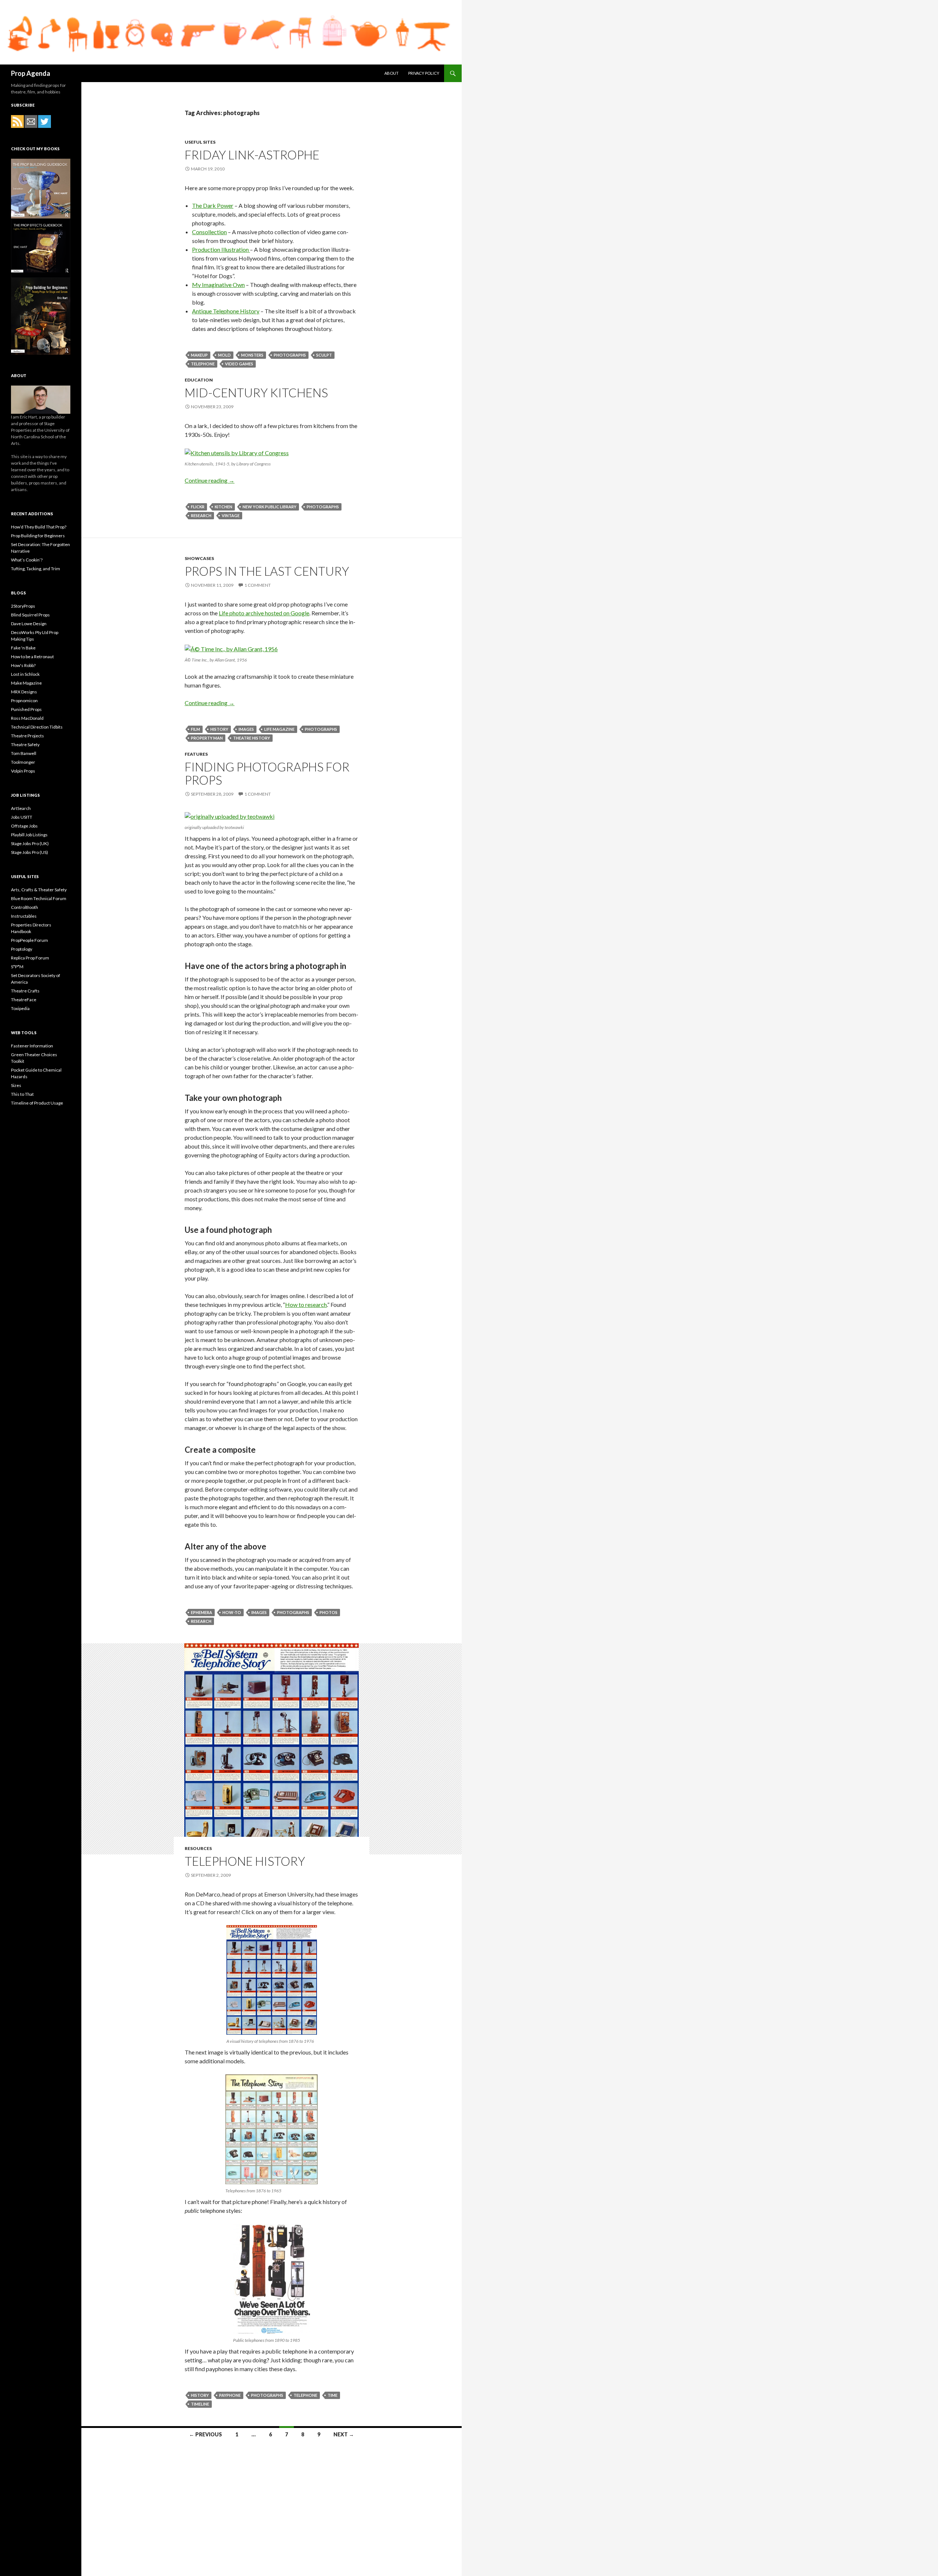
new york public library (269, 507)
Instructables (24, 916)
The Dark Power (213, 205)
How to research (306, 1304)
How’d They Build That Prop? (39, 527)
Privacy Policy (424, 73)
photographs (290, 355)
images (246, 729)
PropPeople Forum (29, 940)
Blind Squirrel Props (30, 615)
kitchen (224, 507)
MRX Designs (24, 692)
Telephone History (245, 1861)
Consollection (209, 232)
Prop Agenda (31, 73)
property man (207, 738)
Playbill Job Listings (29, 835)
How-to (232, 1612)
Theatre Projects (27, 736)
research (201, 515)
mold (224, 355)
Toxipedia (20, 1008)
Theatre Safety (25, 745)
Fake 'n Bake (23, 648)
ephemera (202, 1612)
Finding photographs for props (267, 773)
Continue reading (210, 480)
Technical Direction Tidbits (37, 727)
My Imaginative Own (218, 285)
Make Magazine (26, 683)
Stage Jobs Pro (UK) (30, 843)
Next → (344, 2434)
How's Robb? (23, 665)
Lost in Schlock (25, 674)
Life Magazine (279, 729)
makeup (199, 355)
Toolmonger (23, 762)
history (219, 729)
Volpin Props (23, 771)
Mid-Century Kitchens (256, 393)
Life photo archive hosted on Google (264, 613)
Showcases (199, 558)
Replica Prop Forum (30, 958)
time (333, 2395)
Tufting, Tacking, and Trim (36, 569)
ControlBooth (25, 907)
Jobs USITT (22, 817)
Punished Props (26, 709)
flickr (198, 507)
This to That (22, 1094)
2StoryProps (23, 606)
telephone (203, 364)
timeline (200, 2404)
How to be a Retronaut (32, 657)
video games (239, 364)
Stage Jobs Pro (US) (29, 852)
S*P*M (17, 967)
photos (328, 1612)
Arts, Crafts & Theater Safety (39, 890)
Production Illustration (221, 249)
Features (196, 754)
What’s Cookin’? (27, 560)
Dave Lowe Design (29, 624)
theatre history (252, 738)
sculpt (324, 355)
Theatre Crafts (25, 991)
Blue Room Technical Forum (39, 898)
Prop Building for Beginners (38, 536)
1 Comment (258, 585)
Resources (198, 1848)
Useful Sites (200, 142)
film (195, 729)
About (392, 73)
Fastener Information (32, 1046)
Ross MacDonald (27, 718)
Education (199, 380)
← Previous (206, 2434)
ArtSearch (21, 808)
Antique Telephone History (226, 311)
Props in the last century (267, 571)
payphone (230, 2395)
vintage (231, 515)
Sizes (16, 1085)
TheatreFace (24, 1000)
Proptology (22, 949)
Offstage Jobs (24, 826)
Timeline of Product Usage (37, 1103)
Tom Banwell (24, 753)
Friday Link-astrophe (252, 155)
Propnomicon (24, 701)
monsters (252, 355)
